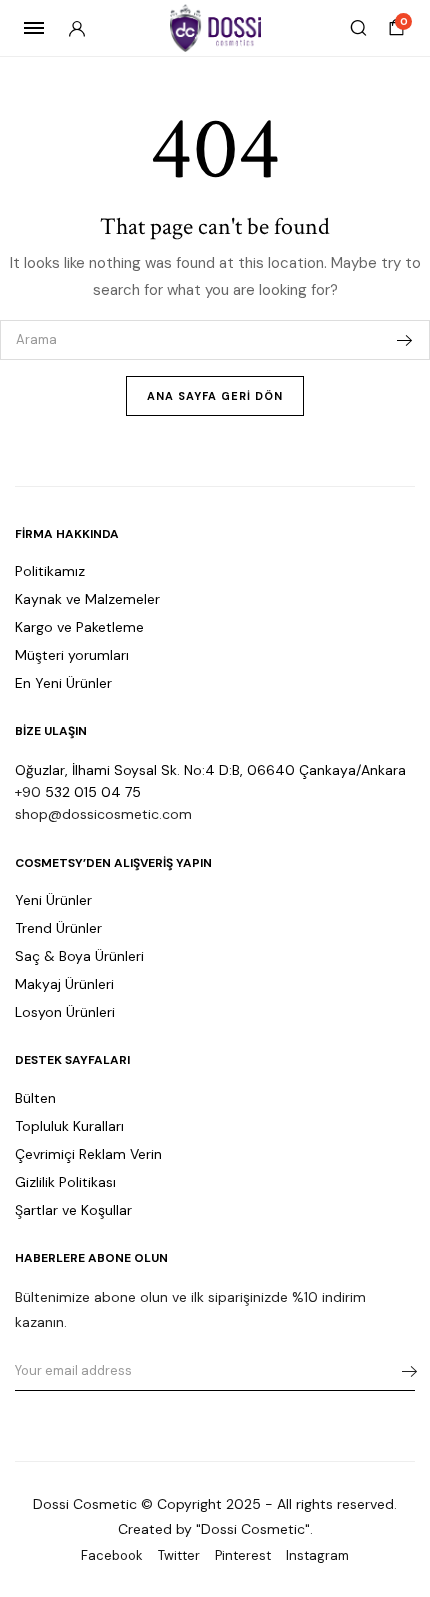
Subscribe (403, 1371)
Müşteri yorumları (72, 655)
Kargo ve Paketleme (79, 627)
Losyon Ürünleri (65, 1012)
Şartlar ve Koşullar (73, 1210)
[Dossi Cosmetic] (215, 28)
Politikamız (50, 571)
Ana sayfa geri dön (215, 396)
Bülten (35, 1098)
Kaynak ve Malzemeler (87, 599)
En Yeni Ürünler (63, 683)
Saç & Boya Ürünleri (79, 956)
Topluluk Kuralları (69, 1126)
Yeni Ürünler (53, 900)
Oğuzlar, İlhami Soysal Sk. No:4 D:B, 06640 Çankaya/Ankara (210, 770)
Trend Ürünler (58, 928)
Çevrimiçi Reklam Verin (88, 1154)
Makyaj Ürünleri (64, 984)
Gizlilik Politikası (65, 1182)
